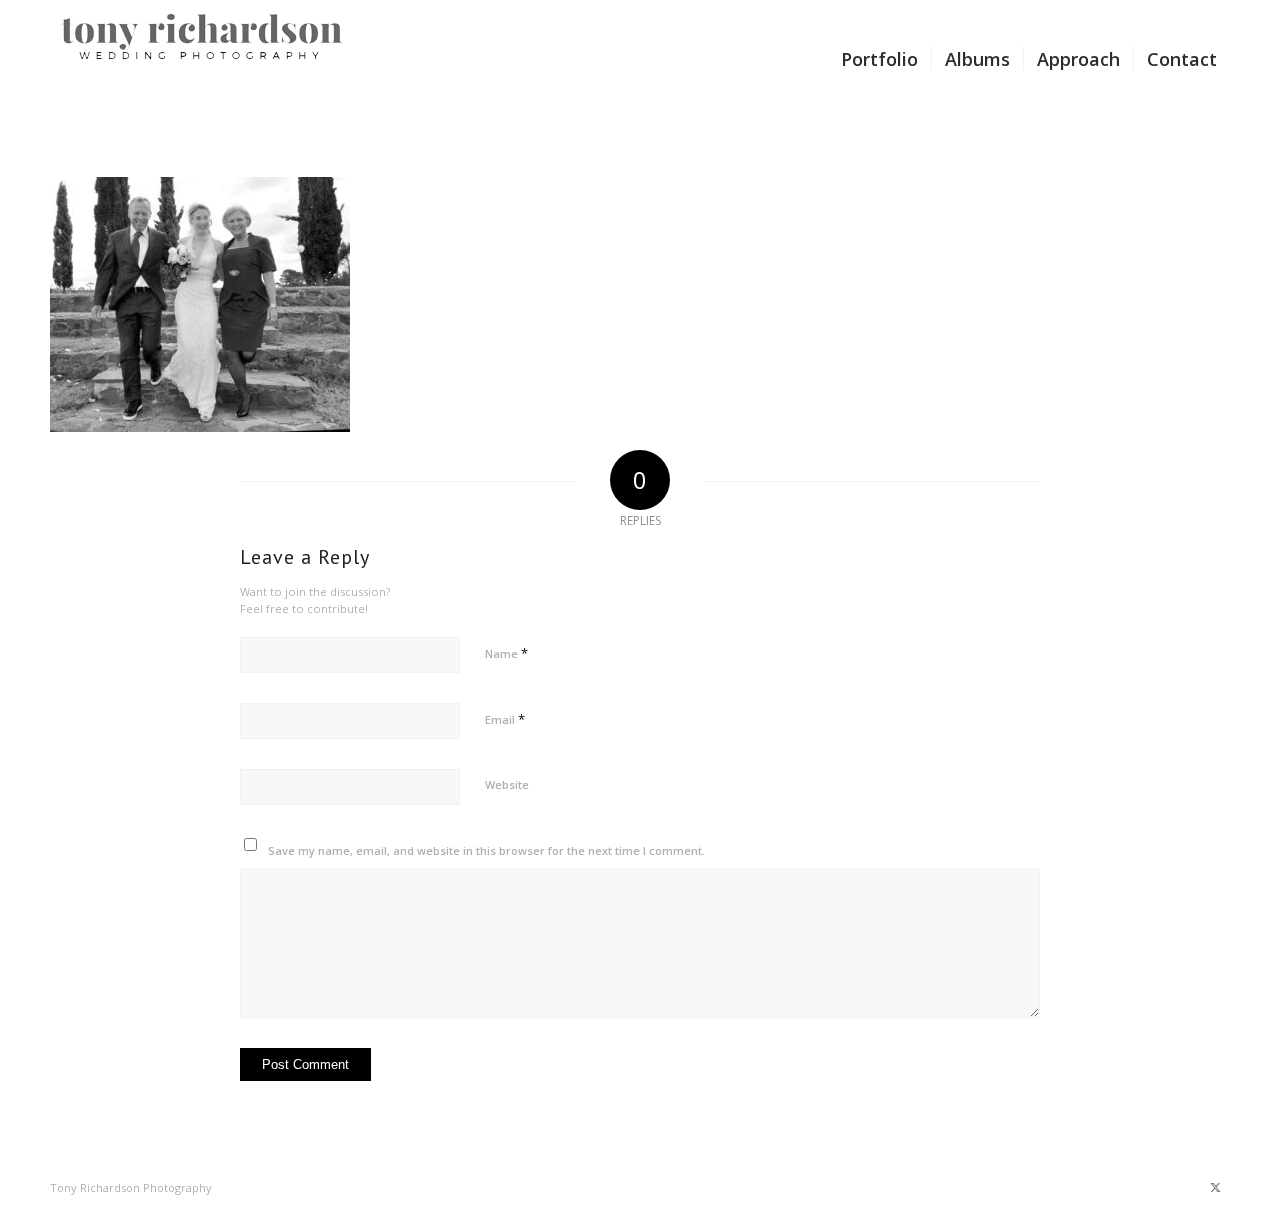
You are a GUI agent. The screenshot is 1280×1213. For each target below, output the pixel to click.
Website (507, 784)
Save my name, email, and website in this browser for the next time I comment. (486, 850)
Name (506, 653)
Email (505, 719)
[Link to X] (1215, 1187)
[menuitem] (879, 59)
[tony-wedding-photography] (203, 59)
